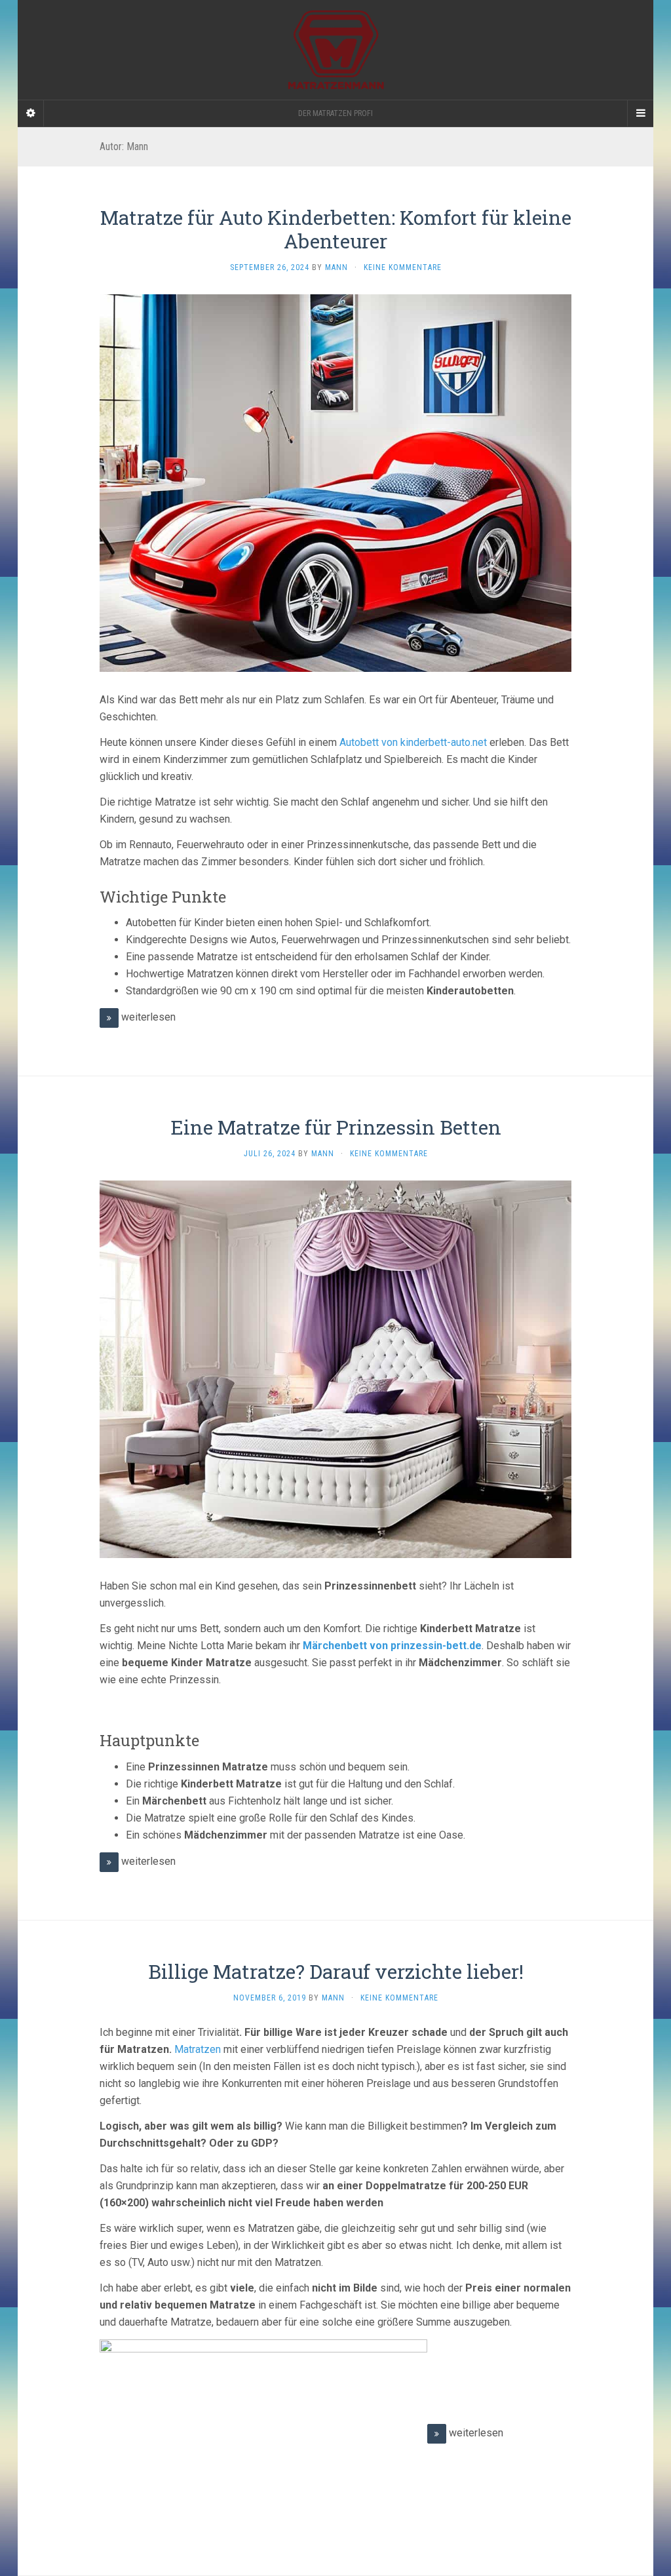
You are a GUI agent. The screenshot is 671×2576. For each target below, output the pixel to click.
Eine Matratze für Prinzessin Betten (336, 1127)
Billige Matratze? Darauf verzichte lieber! (336, 1971)
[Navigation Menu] (640, 113)
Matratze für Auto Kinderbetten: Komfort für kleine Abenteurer (336, 229)
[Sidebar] (31, 113)
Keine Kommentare (403, 267)
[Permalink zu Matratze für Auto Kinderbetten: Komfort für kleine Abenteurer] (335, 482)
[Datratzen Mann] (335, 50)
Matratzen (198, 2049)
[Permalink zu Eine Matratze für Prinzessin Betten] (335, 1368)
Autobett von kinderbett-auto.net (413, 742)
